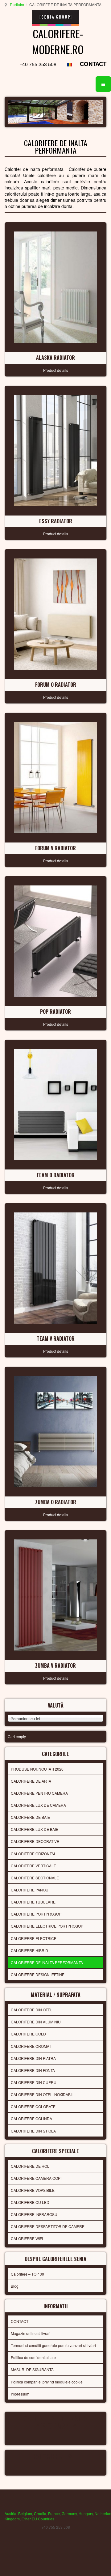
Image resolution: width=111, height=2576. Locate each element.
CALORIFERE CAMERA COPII (37, 2178)
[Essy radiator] (55, 450)
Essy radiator (56, 521)
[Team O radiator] (55, 1104)
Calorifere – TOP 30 (27, 2274)
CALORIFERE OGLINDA (31, 2118)
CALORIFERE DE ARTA (31, 1781)
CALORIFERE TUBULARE (33, 1902)
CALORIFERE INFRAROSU (34, 2214)
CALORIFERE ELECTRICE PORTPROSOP (47, 1926)
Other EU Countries (38, 2519)
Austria (10, 2513)
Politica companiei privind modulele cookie (47, 2382)
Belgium (25, 2513)
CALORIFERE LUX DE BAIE (35, 1829)
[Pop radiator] (55, 940)
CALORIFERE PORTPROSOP (36, 1914)
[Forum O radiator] (55, 613)
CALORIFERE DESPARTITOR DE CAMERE (48, 2226)
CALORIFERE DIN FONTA (33, 2070)
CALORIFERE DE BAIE (30, 1817)
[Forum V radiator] (55, 777)
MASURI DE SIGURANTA (32, 2369)
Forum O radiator (56, 685)
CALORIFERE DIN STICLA (33, 2131)
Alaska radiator (55, 358)
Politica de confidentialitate (33, 2357)
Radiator (17, 4)
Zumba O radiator (56, 1502)
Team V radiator (56, 1339)
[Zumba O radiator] (55, 1431)
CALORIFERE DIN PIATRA (33, 2058)
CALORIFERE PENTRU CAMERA (39, 1793)
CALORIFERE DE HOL (30, 2166)
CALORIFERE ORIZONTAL (33, 1854)
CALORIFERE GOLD (28, 2034)
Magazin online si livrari (31, 2333)
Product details (56, 370)
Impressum (20, 2394)
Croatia (40, 2513)
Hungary (86, 2513)
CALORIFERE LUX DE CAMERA (38, 1805)
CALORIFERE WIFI (27, 2238)
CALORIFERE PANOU (30, 1890)
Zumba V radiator (55, 1666)
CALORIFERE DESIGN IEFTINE (38, 1974)
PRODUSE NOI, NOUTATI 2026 (37, 1769)
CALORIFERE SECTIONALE (35, 1878)
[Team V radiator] (55, 1267)
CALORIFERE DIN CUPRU (34, 2082)
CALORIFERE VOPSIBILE (33, 2190)
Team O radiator (55, 1175)
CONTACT (93, 64)
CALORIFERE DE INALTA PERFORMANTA (47, 1962)
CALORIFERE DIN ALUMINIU (36, 2022)
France (54, 2513)
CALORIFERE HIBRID (29, 1950)
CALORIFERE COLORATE (33, 2106)
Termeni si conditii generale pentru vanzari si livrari (53, 2345)
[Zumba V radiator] (55, 1594)
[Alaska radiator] (55, 286)
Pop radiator (55, 1012)
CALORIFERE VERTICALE (33, 1866)
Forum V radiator (55, 848)
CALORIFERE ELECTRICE (34, 1938)
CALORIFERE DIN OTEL (32, 2010)
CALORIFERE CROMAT (31, 2046)
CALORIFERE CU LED (30, 2202)
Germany (69, 2513)
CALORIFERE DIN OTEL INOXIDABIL (42, 2094)
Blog (15, 2286)
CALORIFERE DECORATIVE (35, 1841)
